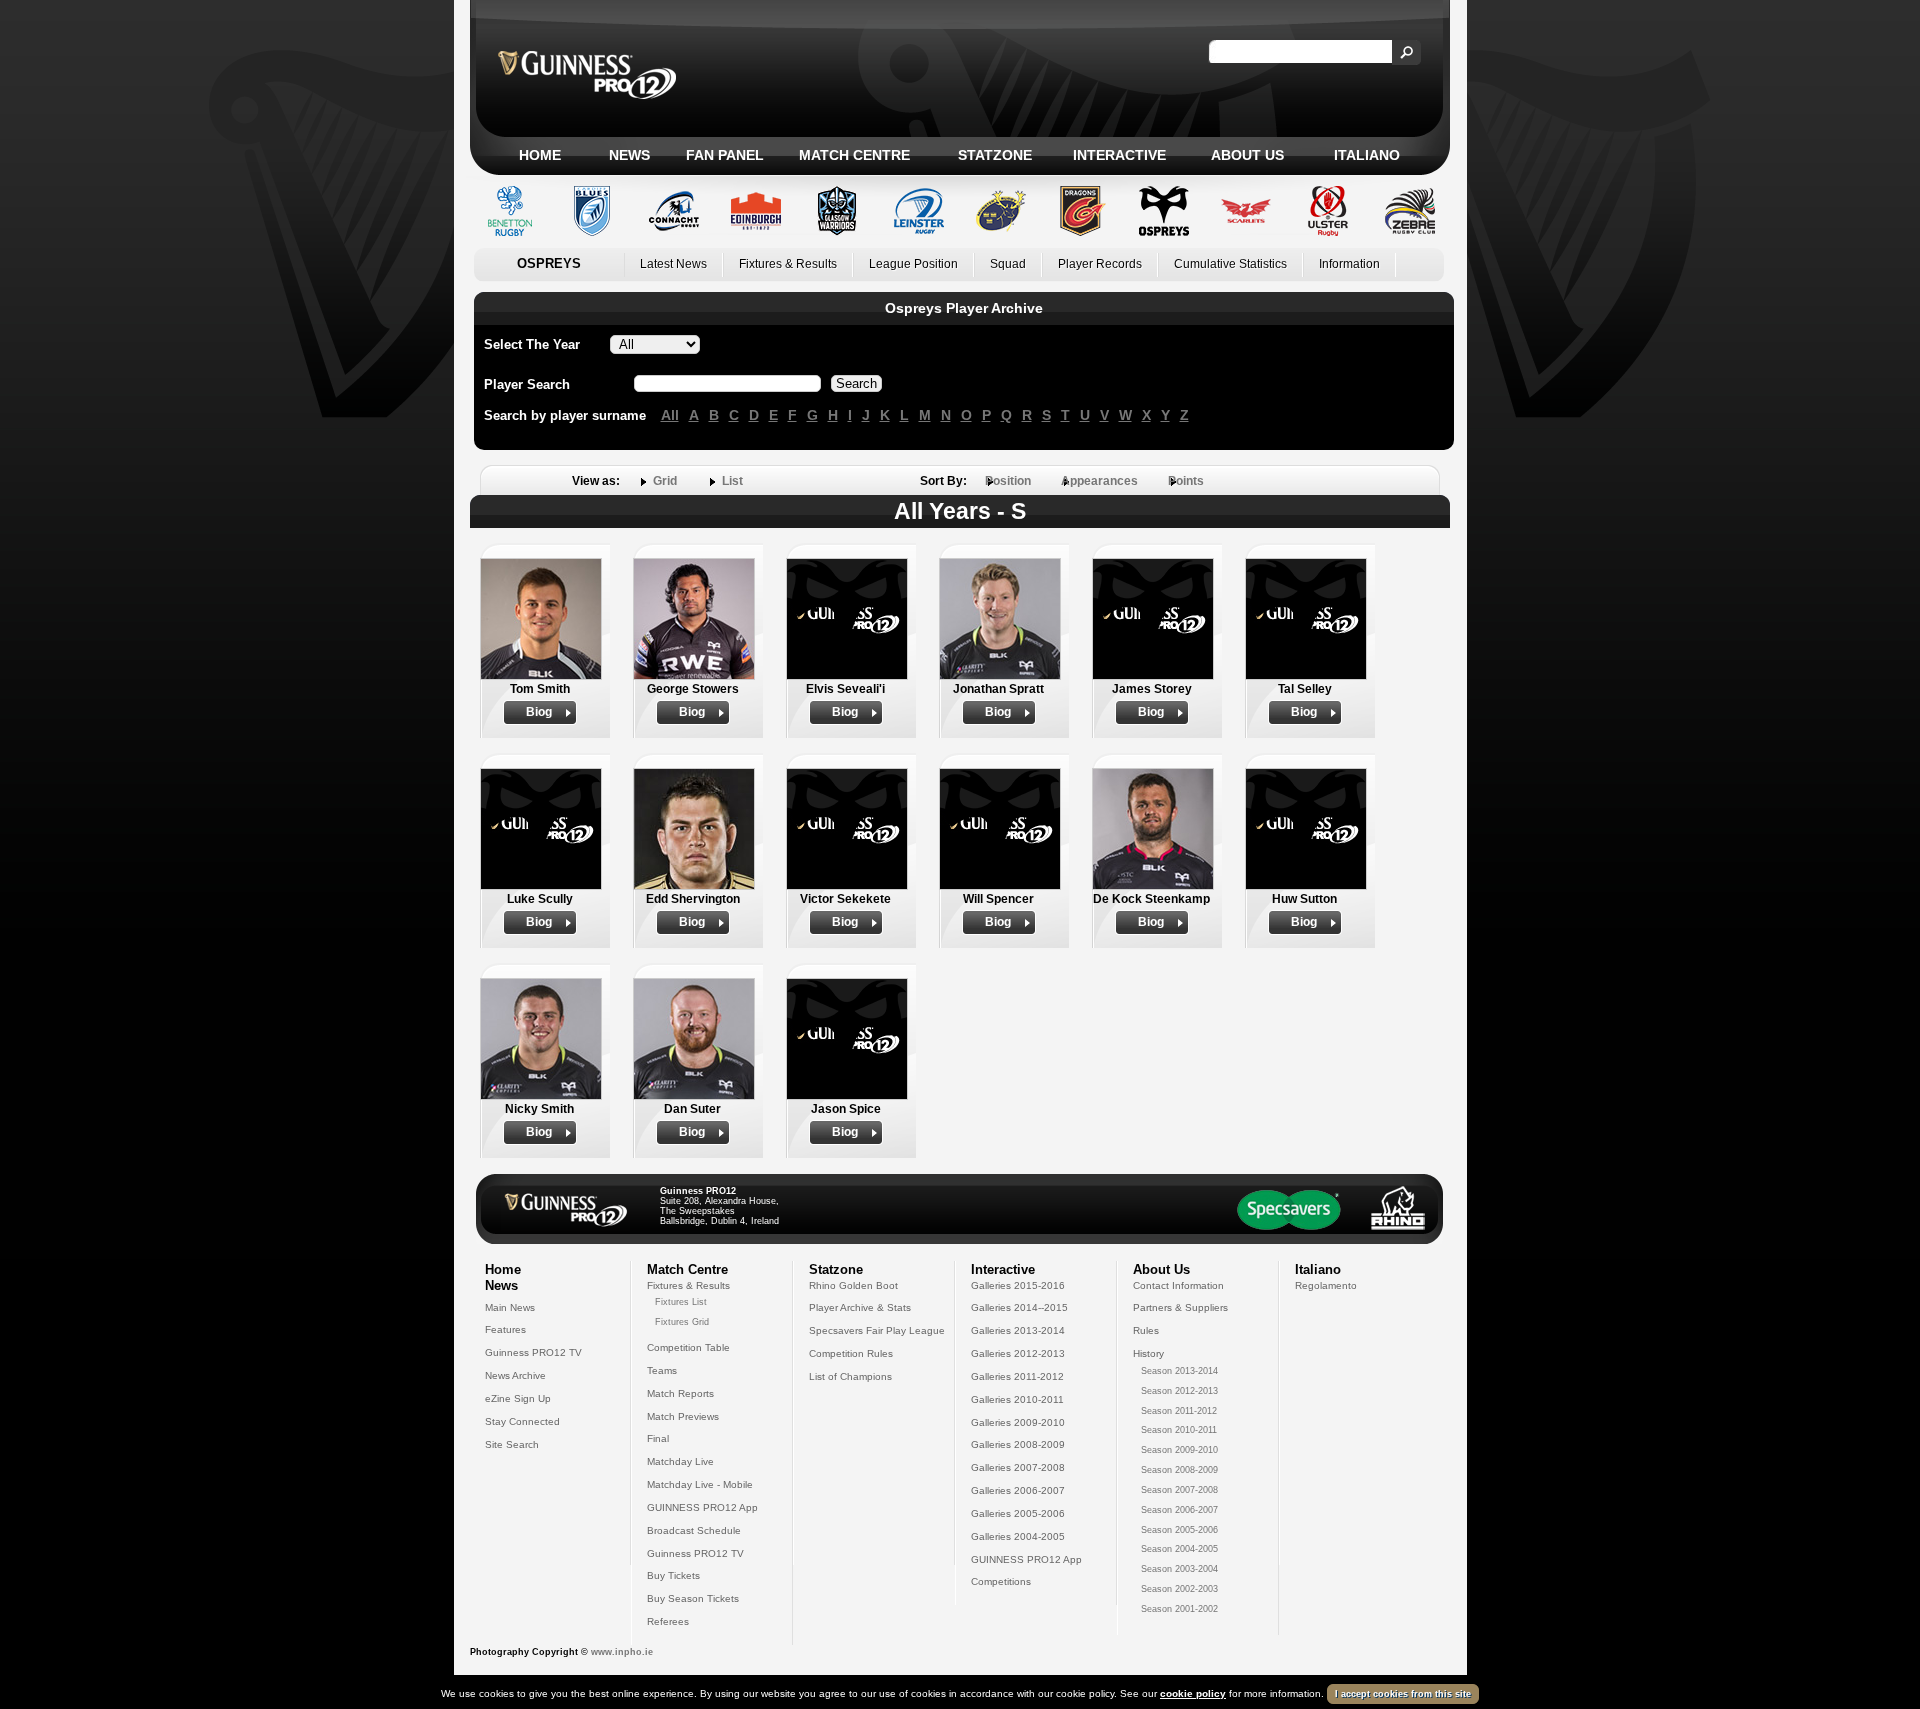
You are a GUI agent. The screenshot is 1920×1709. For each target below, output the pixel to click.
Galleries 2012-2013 (1018, 1353)
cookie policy (1193, 1693)
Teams (662, 1370)
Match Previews (683, 1416)
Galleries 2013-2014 (1018, 1330)
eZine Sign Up (518, 1398)
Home (540, 155)
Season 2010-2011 (1179, 1430)
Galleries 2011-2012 (1017, 1376)
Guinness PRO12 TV (533, 1352)
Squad (1008, 264)
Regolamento (1326, 1285)
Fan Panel (725, 155)
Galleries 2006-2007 (1018, 1490)
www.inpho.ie (622, 1652)
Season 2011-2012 (1179, 1411)
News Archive (515, 1375)
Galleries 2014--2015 (1019, 1307)
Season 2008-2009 (1179, 1470)
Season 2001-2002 (1179, 1609)
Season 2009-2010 (1179, 1450)
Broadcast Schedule (694, 1530)
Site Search (512, 1444)
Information (1349, 264)
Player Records (1100, 264)
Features (505, 1329)
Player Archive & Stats (860, 1307)
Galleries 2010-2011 (1017, 1399)
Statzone (995, 155)
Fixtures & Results (788, 264)
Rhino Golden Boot (853, 1285)
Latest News (673, 264)
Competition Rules (851, 1353)
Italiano (1367, 155)
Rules (1146, 1330)
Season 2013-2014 (1179, 1371)
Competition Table (688, 1347)
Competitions (1001, 1581)
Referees (668, 1621)
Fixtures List (681, 1302)
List (732, 481)
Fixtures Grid (682, 1322)
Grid (665, 481)
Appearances (1099, 481)
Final (658, 1438)
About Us (1247, 155)
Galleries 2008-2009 (1018, 1444)
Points (1186, 481)
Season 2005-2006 (1179, 1530)
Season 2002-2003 (1179, 1589)
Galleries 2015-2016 (1018, 1285)
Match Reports (680, 1393)
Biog (539, 712)
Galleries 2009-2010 (1018, 1422)
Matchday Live (680, 1461)
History (1148, 1353)
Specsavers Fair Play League (877, 1330)
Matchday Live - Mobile (700, 1484)
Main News (510, 1307)
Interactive (1119, 155)
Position (1008, 481)
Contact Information (1178, 1285)
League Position (913, 264)
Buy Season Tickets (693, 1598)
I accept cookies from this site (1403, 1694)
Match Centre (854, 155)
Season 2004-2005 (1179, 1549)
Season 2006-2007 (1179, 1510)
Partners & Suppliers (1180, 1307)
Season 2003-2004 (1179, 1569)
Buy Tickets (673, 1575)
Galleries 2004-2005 (1018, 1536)
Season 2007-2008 (1179, 1490)
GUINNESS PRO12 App (702, 1507)
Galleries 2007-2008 (1018, 1467)
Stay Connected (522, 1421)
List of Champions (850, 1376)
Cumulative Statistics (1230, 264)
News (629, 155)
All (670, 415)
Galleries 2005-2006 (1018, 1513)
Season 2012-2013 (1179, 1391)
